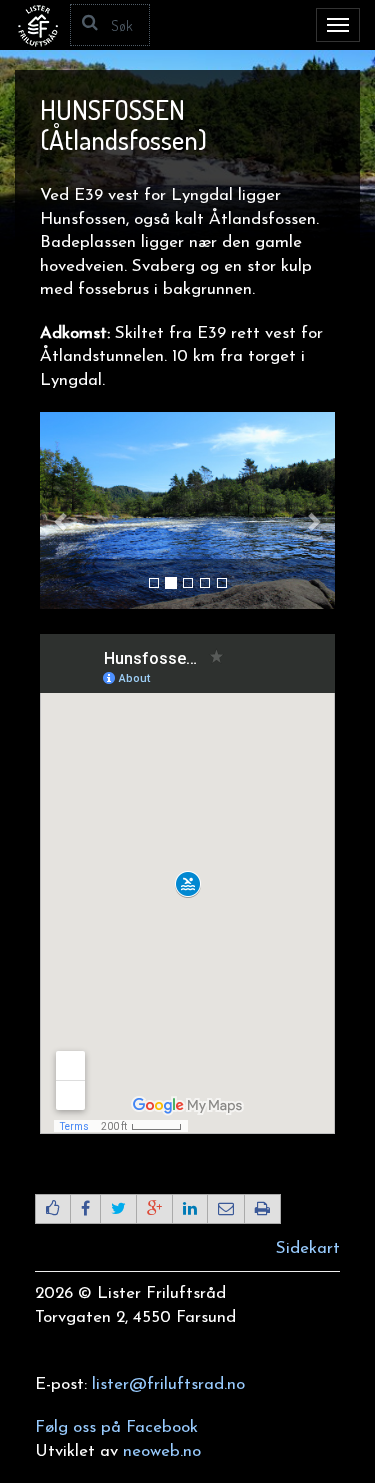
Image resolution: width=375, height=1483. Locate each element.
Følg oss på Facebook (116, 1427)
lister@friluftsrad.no (168, 1384)
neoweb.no (162, 1451)
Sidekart (308, 1248)
